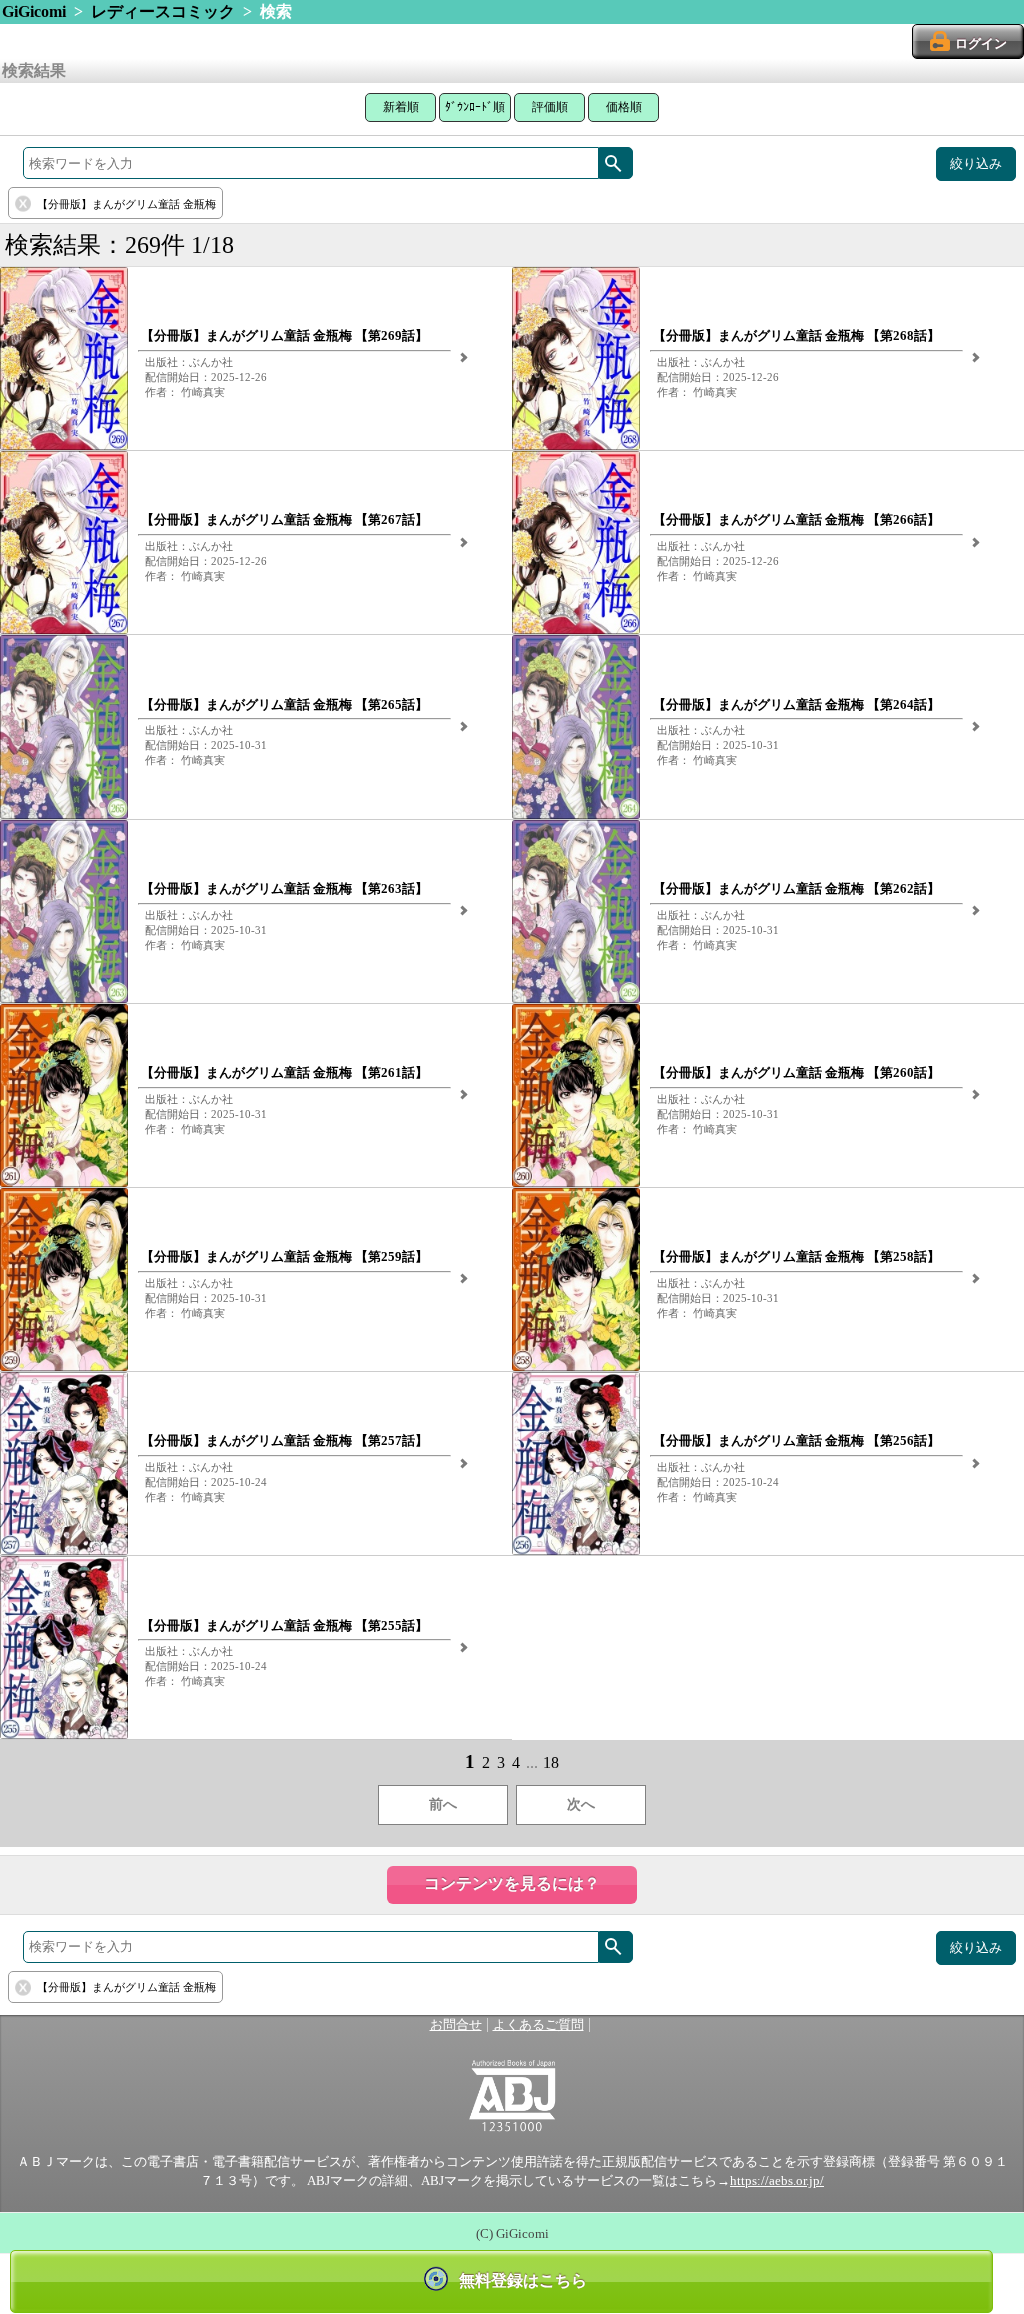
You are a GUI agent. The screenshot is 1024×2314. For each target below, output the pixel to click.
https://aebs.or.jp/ (777, 2181)
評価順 (550, 107)
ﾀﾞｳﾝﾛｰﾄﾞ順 (475, 107)
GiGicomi (34, 11)
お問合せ (456, 2025)
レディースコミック (163, 11)
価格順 (624, 107)
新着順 (401, 107)
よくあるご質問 (538, 2025)
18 (551, 1762)
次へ (581, 1804)
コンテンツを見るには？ (512, 1883)
